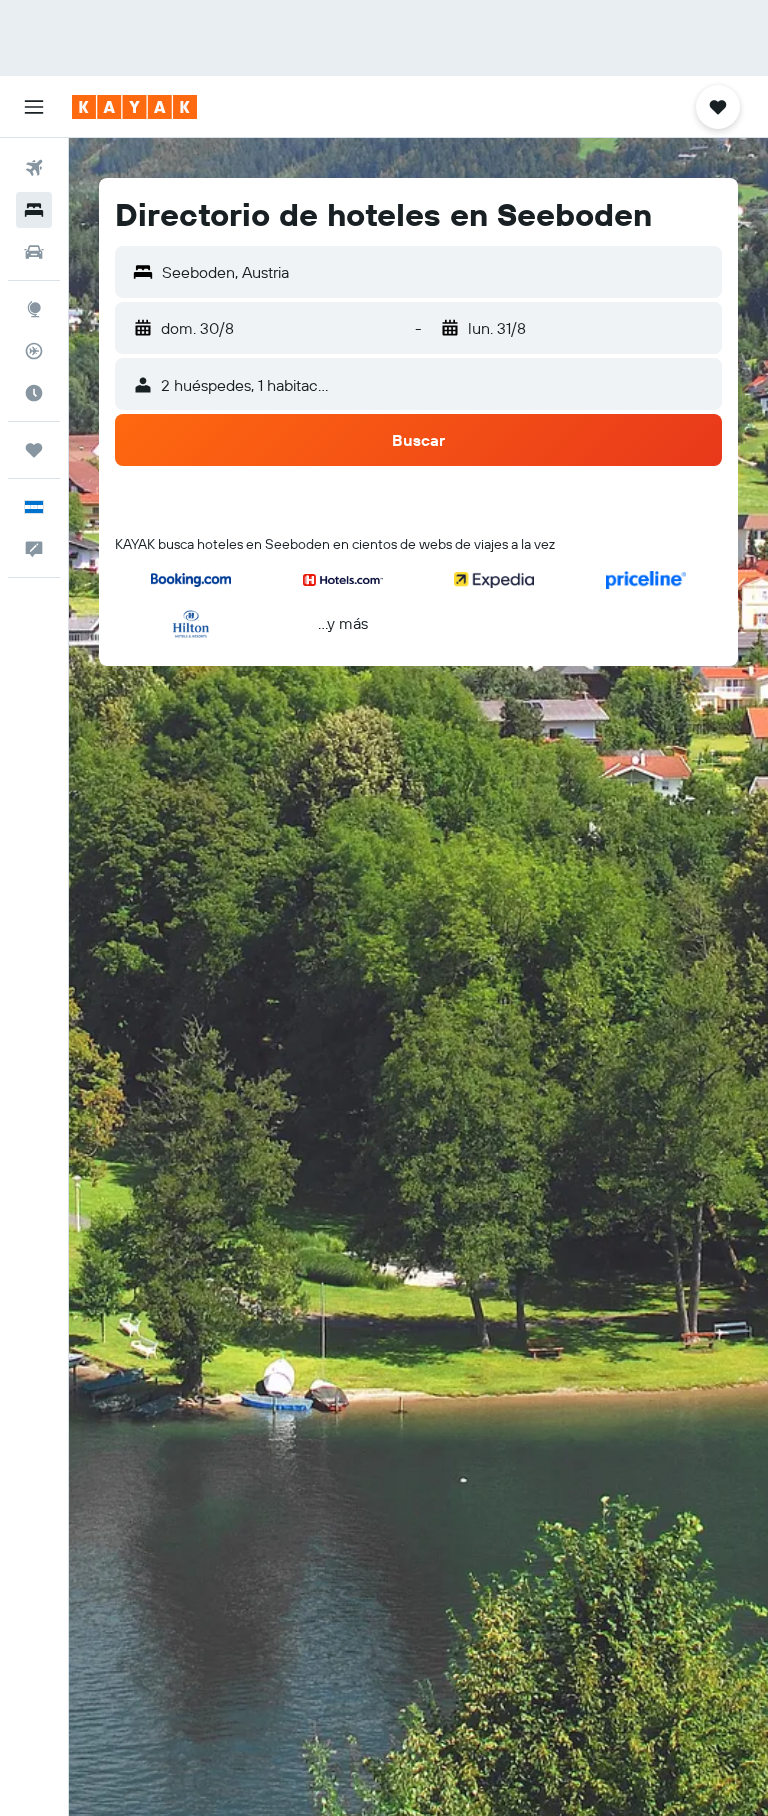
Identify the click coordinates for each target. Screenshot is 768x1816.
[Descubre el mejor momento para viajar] (34, 393)
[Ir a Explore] (34, 309)
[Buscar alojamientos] (34, 210)
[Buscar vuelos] (34, 168)
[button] (34, 107)
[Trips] (34, 450)
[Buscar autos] (34, 252)
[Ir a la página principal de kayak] (134, 107)
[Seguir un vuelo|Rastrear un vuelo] (34, 351)
